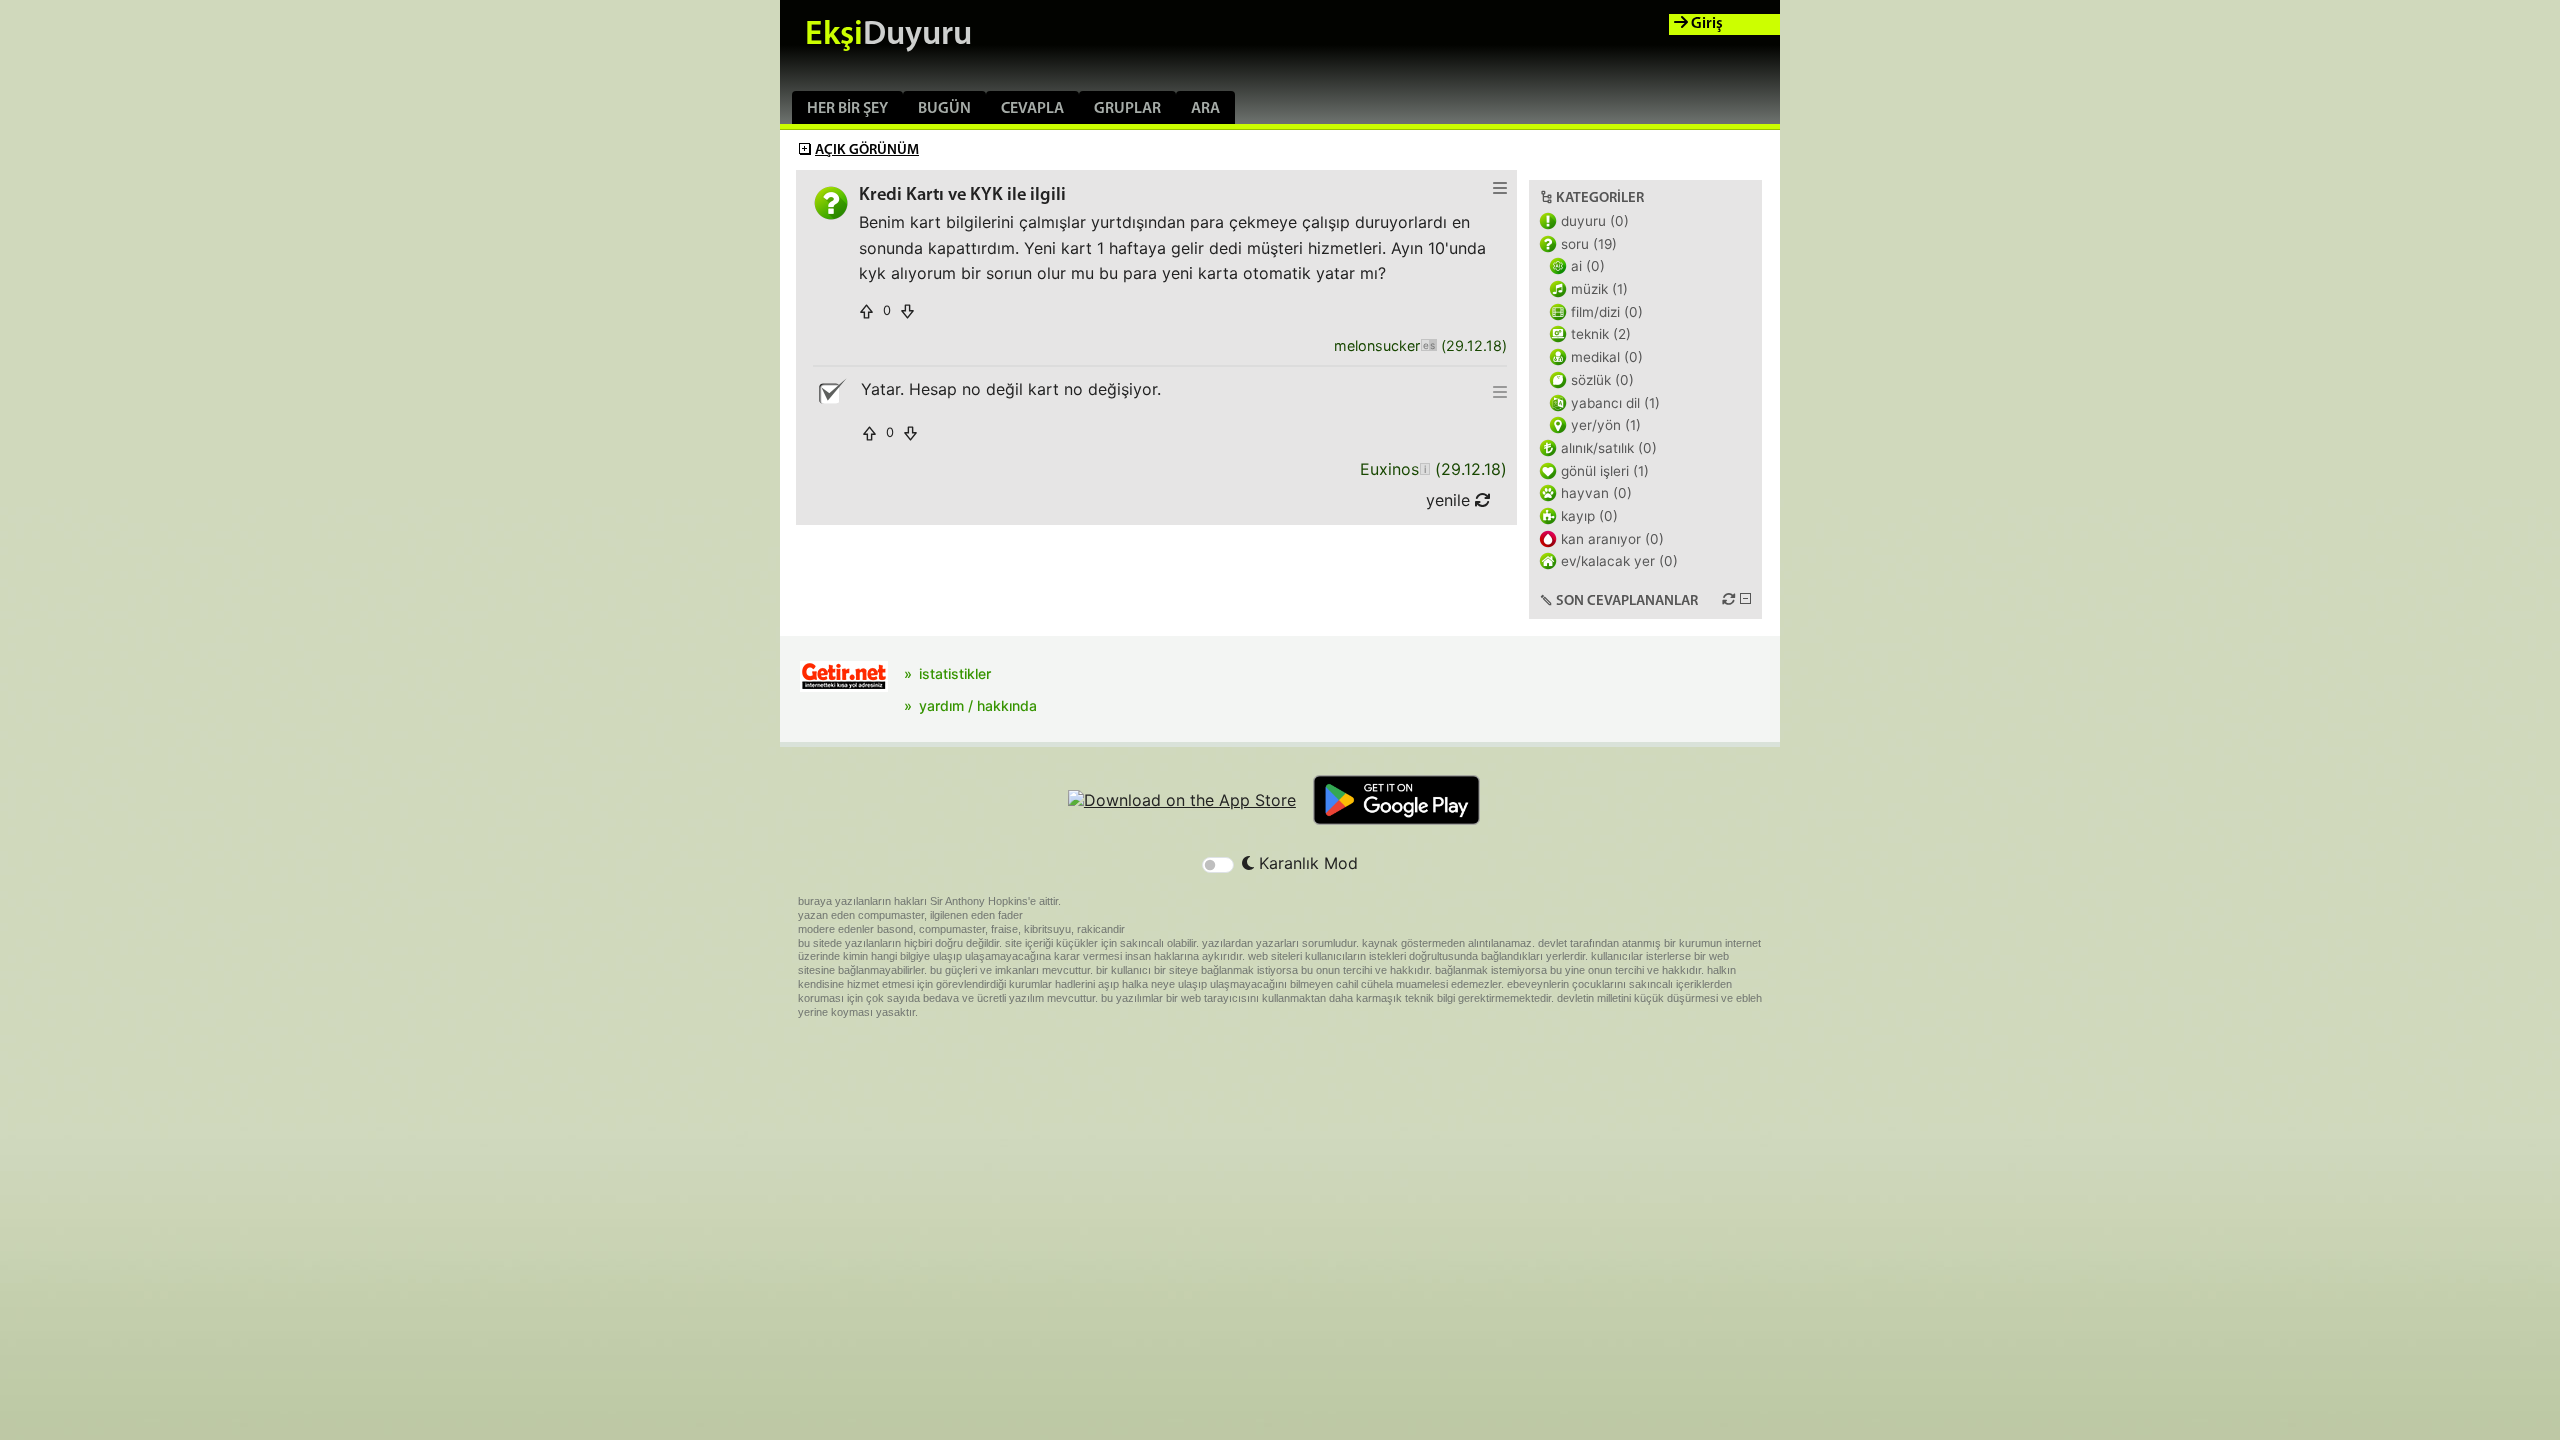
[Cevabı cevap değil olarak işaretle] (831, 392)
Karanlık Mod (1306, 863)
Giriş (1705, 24)
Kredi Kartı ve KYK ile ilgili (962, 195)
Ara (1205, 109)
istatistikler (955, 673)
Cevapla (1032, 109)
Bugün (944, 109)
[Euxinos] (1424, 469)
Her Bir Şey (847, 109)
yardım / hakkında (978, 705)
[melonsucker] (1428, 346)
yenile (1450, 500)
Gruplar (1127, 109)
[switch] (1218, 865)
